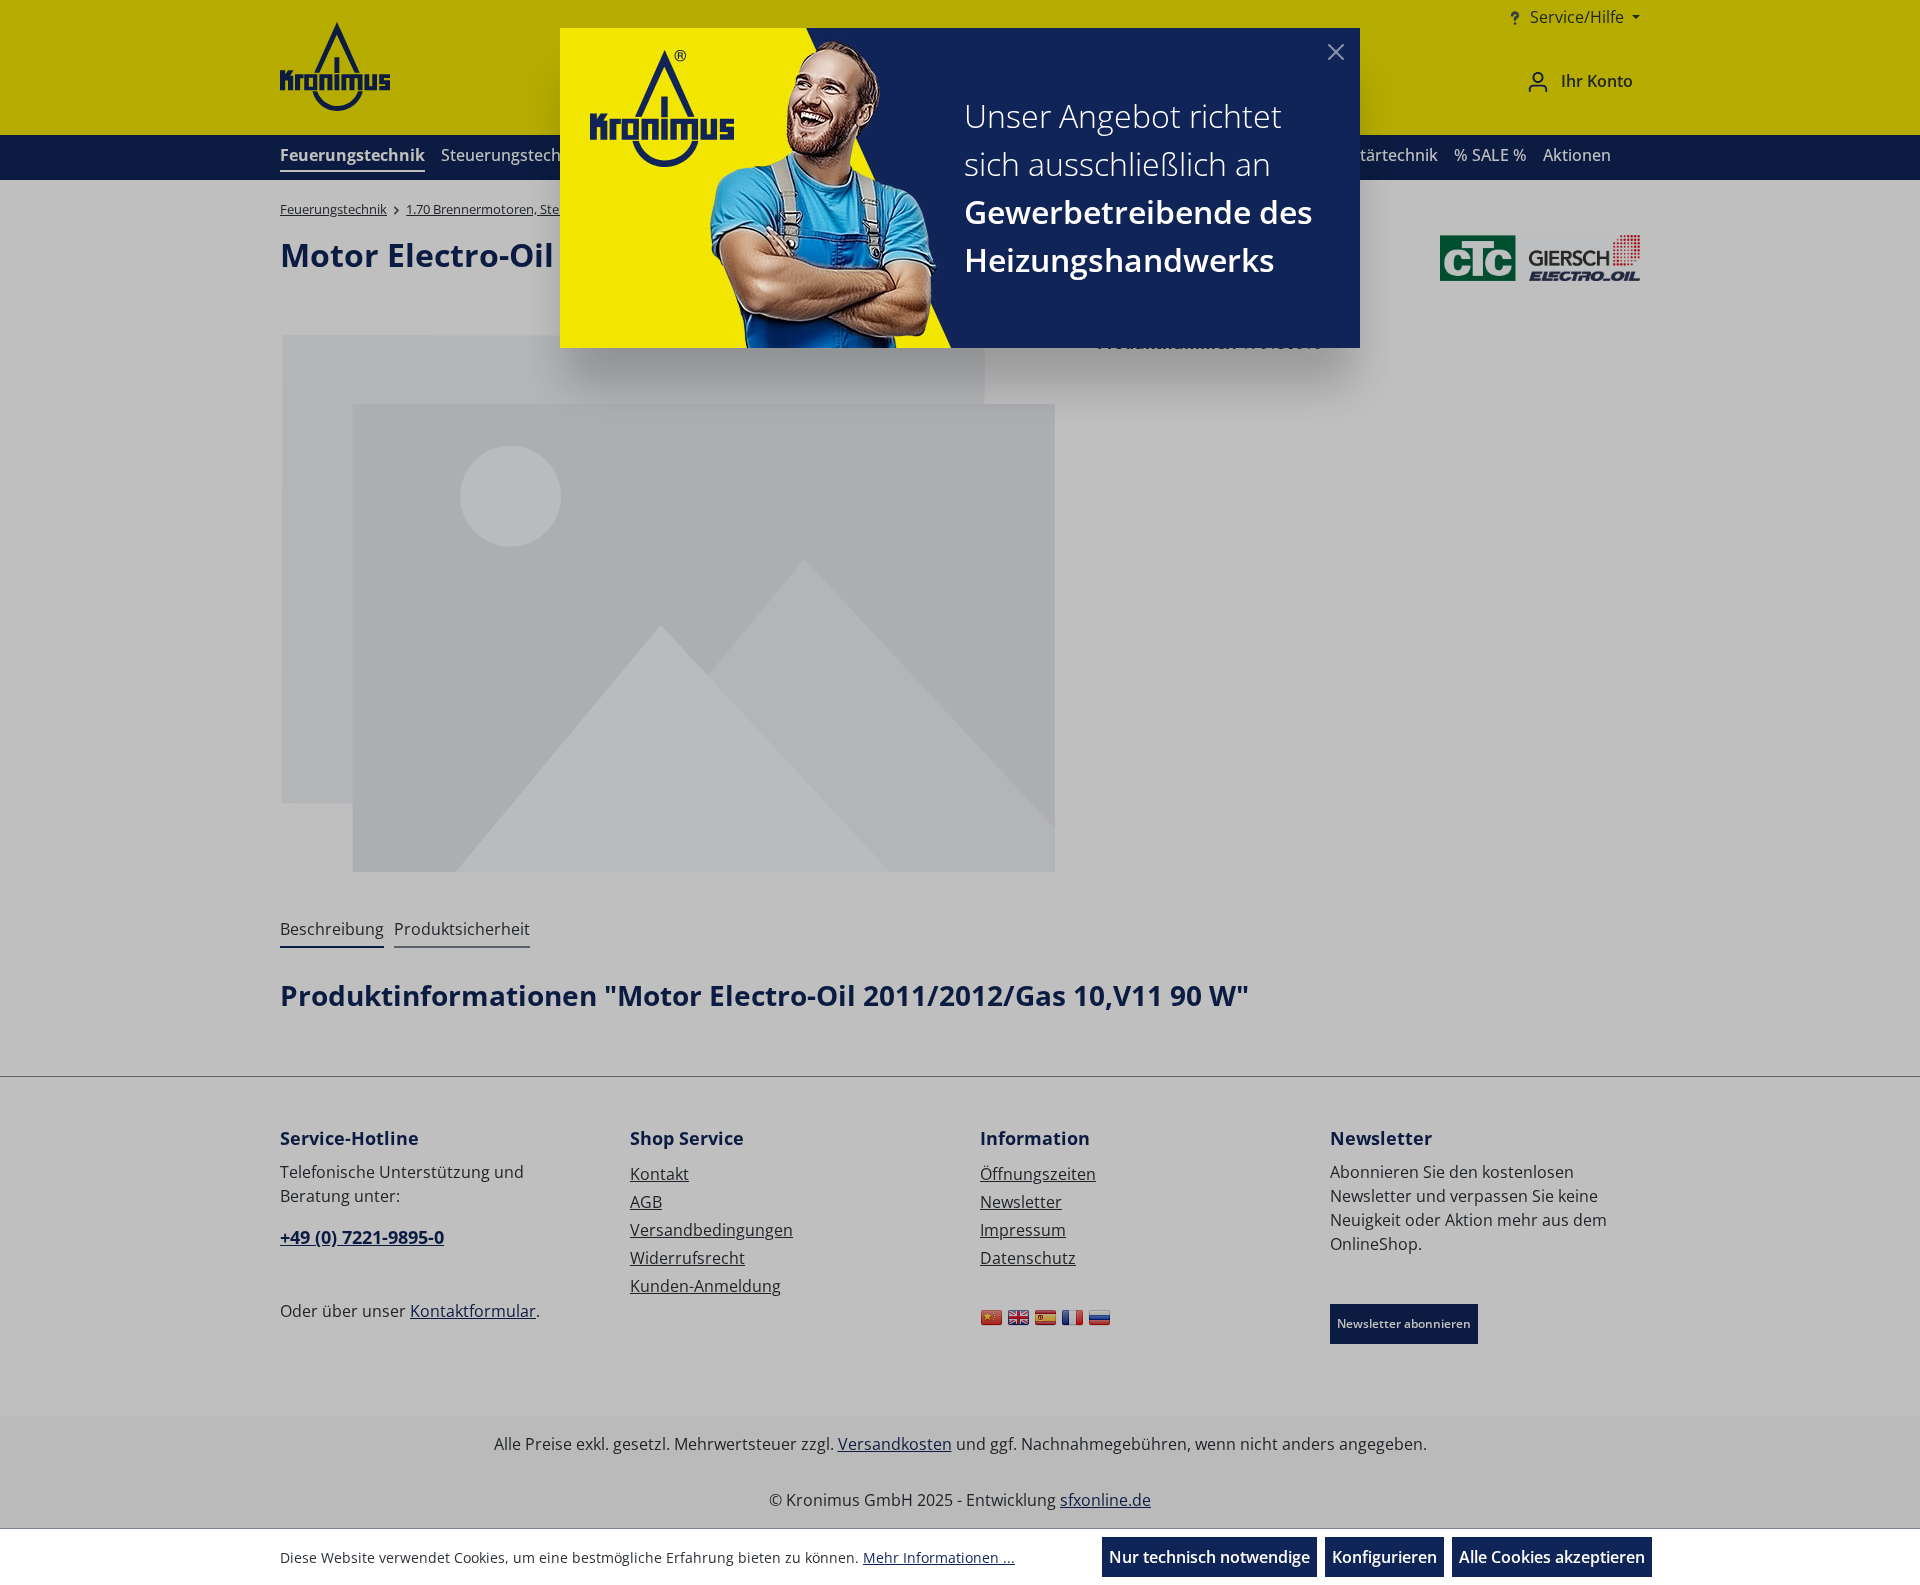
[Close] (1336, 52)
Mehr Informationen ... (939, 1557)
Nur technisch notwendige (1209, 1557)
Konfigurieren (1384, 1557)
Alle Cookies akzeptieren (1552, 1557)
